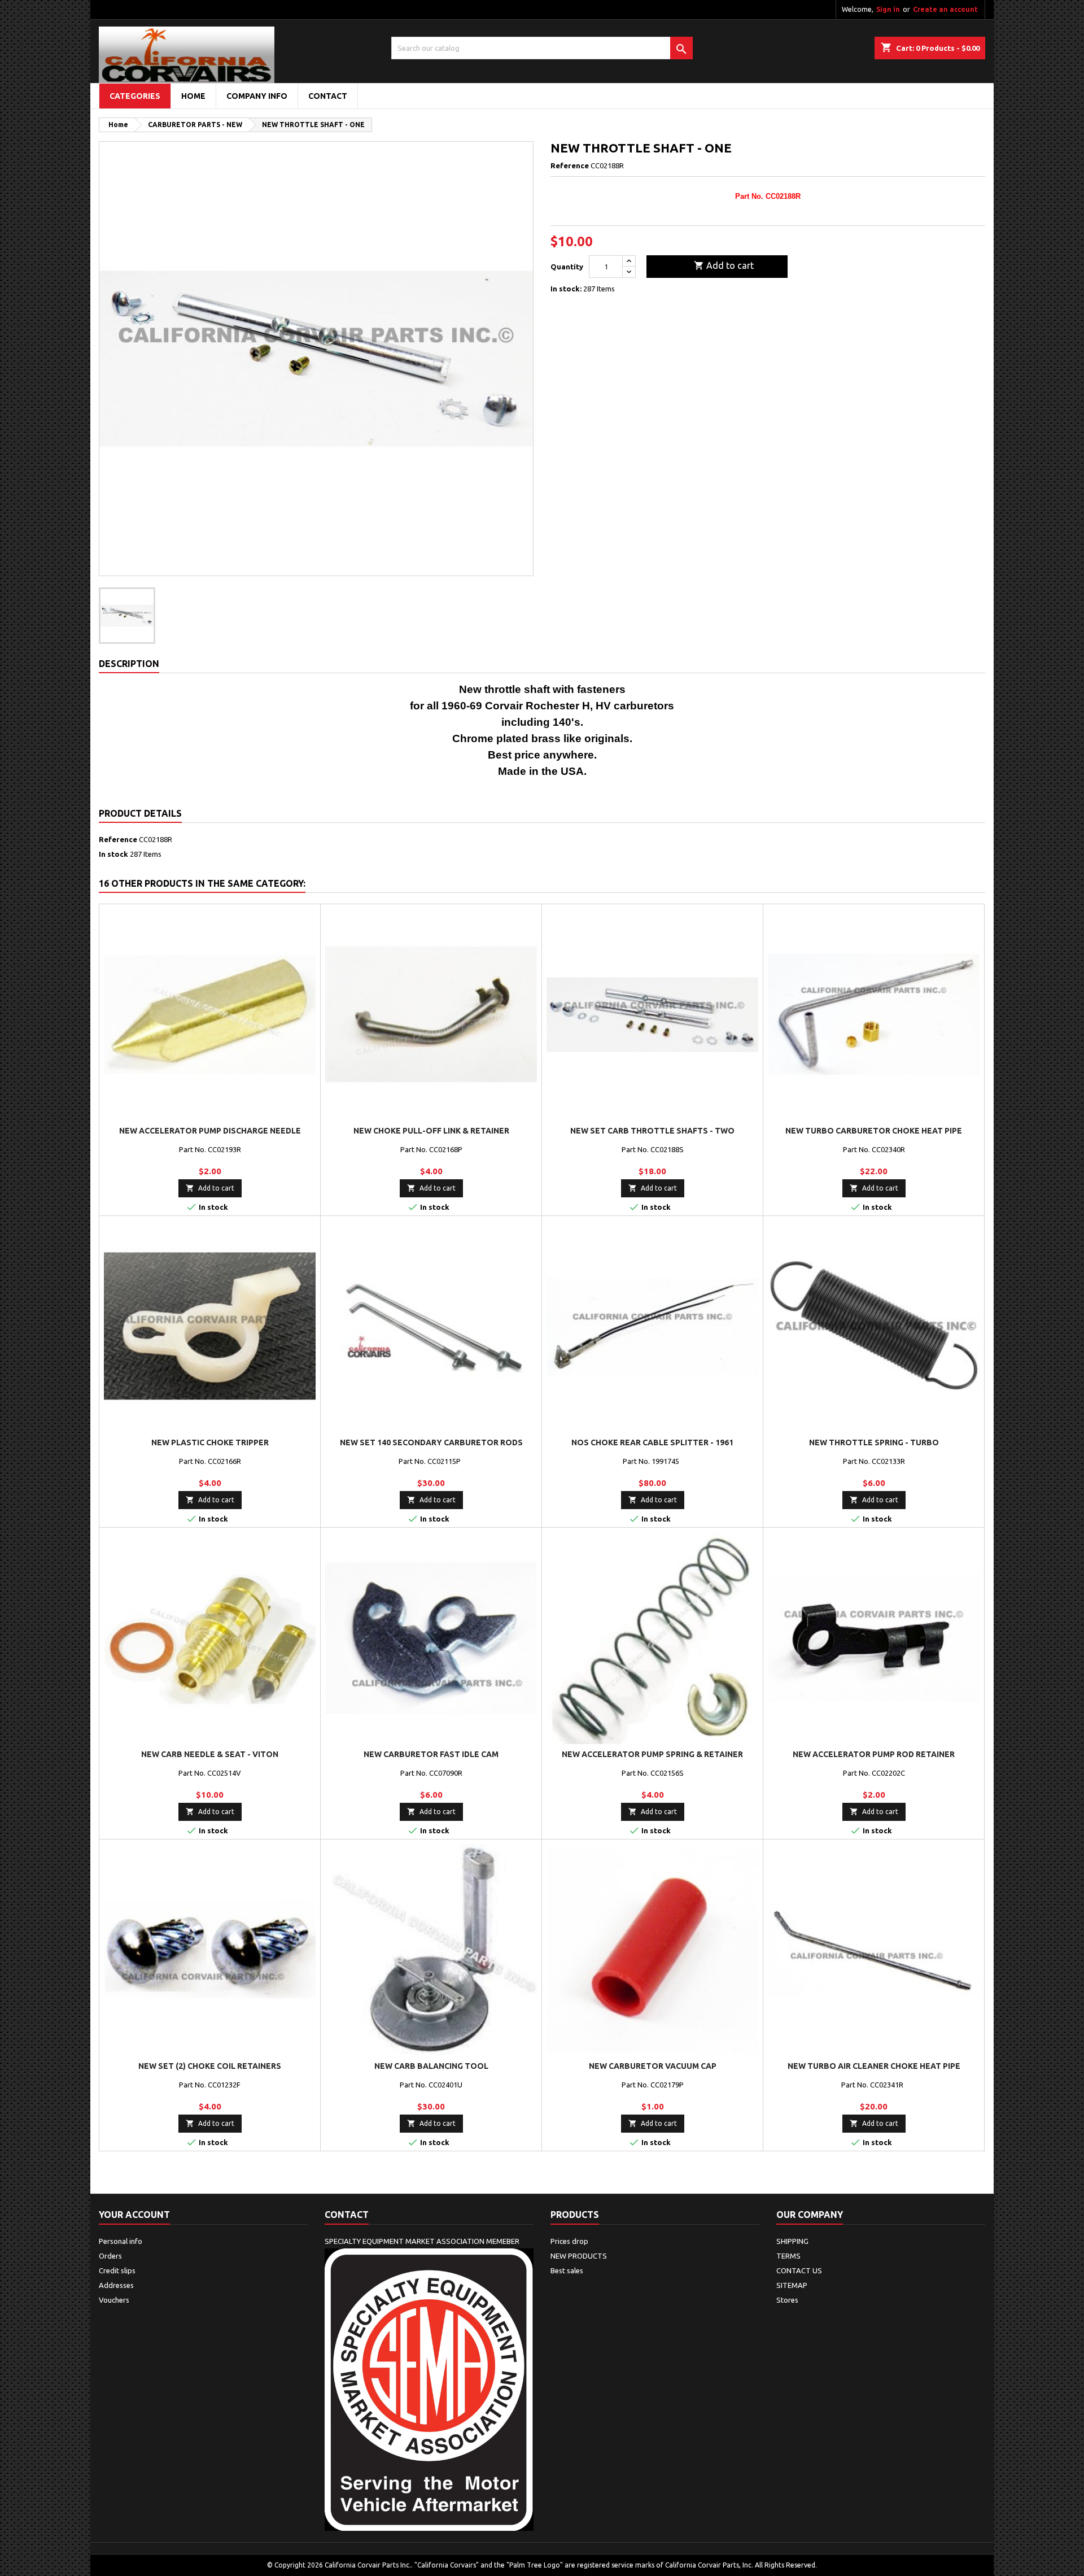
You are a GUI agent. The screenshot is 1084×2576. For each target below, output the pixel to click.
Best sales (567, 2270)
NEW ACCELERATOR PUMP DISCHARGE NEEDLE (210, 1131)
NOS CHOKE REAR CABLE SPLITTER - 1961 (652, 1442)
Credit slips (117, 2270)
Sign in (888, 9)
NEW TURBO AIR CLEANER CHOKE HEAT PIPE (874, 2066)
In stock (113, 854)
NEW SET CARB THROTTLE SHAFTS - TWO (652, 1131)
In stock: (566, 289)
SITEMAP (792, 2285)
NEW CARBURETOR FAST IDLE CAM (431, 1754)
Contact (347, 2215)
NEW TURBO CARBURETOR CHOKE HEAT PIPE (874, 1131)
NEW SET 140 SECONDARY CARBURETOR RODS (431, 1442)
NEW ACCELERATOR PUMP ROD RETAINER (874, 1754)
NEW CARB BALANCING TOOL (431, 2066)
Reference (570, 165)
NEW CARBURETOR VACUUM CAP (653, 2066)
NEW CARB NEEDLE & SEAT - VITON (210, 1754)
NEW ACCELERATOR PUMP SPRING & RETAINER (652, 1754)
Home (193, 96)
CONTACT (328, 96)
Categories (135, 96)
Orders (110, 2256)
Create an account (945, 9)
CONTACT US (799, 2270)
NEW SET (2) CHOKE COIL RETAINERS (210, 2066)
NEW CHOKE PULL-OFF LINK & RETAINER (431, 1131)
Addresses (116, 2285)
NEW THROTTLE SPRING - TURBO (874, 1442)
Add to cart (724, 265)
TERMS (788, 2256)
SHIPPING (792, 2241)
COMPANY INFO (257, 96)
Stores (787, 2300)
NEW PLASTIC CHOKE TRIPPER (210, 1442)
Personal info (121, 2241)
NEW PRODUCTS (579, 2256)
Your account (134, 2215)
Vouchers (114, 2300)
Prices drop (569, 2241)
